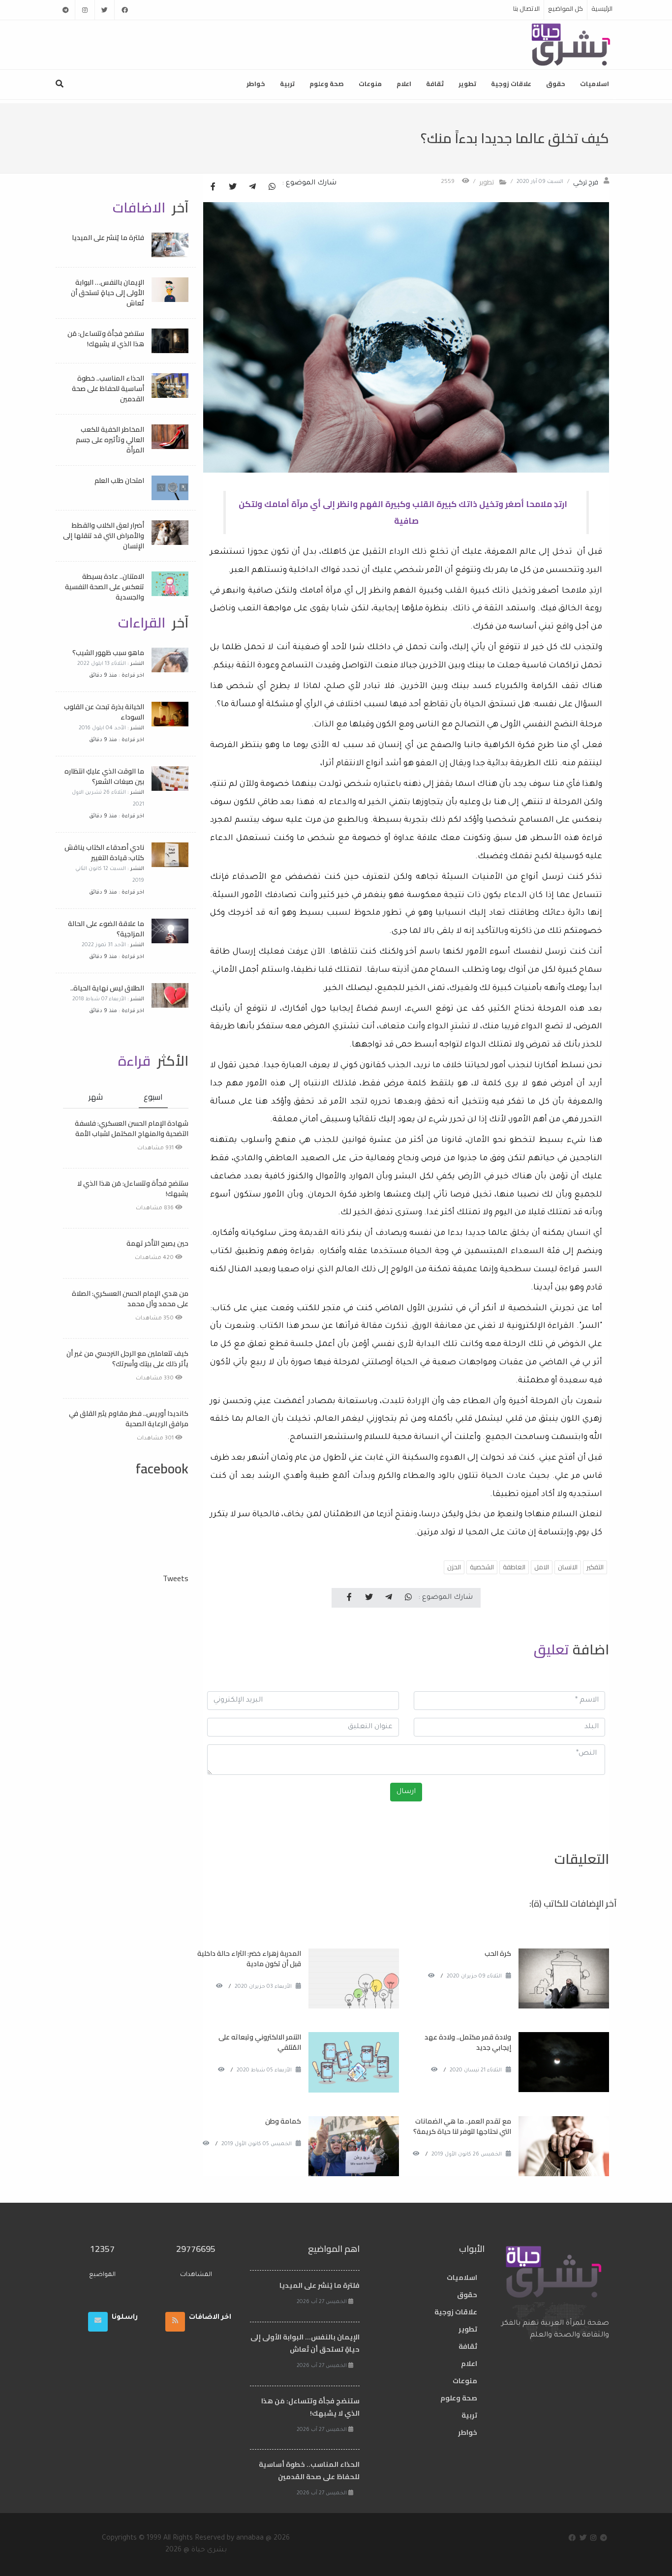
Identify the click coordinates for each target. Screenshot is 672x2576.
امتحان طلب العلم (119, 480)
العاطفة (514, 1567)
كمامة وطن (283, 2121)
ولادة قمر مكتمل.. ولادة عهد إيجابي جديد (468, 2042)
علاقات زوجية (511, 84)
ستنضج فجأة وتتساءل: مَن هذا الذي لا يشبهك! (106, 339)
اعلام (404, 84)
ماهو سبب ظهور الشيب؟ (108, 653)
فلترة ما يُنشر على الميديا (108, 238)
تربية (287, 84)
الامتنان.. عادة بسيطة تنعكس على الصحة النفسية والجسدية (105, 587)
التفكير (595, 1567)
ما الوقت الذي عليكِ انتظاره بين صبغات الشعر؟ (104, 776)
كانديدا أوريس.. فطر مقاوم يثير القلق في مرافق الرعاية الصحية (129, 1419)
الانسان (568, 1567)
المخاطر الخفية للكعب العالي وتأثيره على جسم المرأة (110, 440)
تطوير (467, 84)
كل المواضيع (565, 8)
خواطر (256, 84)
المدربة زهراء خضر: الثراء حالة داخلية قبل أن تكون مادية (249, 1959)
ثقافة (435, 84)
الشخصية (482, 1567)
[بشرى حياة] (571, 44)
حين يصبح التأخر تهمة (157, 1243)
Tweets (176, 1578)
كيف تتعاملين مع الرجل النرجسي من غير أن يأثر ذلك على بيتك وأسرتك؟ (127, 1359)
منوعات (370, 84)
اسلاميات (595, 84)
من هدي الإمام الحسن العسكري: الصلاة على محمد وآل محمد (130, 1299)
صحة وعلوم (327, 84)
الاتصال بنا (526, 8)
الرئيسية (602, 8)
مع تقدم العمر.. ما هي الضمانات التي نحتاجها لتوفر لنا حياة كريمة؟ (462, 2126)
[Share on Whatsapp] (272, 187)
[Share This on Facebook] (213, 187)
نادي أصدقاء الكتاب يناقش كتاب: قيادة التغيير (104, 853)
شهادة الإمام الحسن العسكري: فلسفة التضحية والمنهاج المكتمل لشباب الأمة (132, 1128)
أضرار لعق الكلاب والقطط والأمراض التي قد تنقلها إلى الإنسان (104, 536)
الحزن (454, 1567)
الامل (542, 1567)
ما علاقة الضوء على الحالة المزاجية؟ (106, 929)
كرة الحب (498, 1953)
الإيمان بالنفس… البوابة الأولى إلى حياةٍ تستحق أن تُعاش (107, 293)
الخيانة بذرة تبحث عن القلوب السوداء (104, 712)
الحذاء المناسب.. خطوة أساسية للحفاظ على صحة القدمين (108, 389)
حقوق (556, 84)
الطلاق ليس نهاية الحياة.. (107, 988)
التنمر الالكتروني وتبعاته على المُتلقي (260, 2042)
